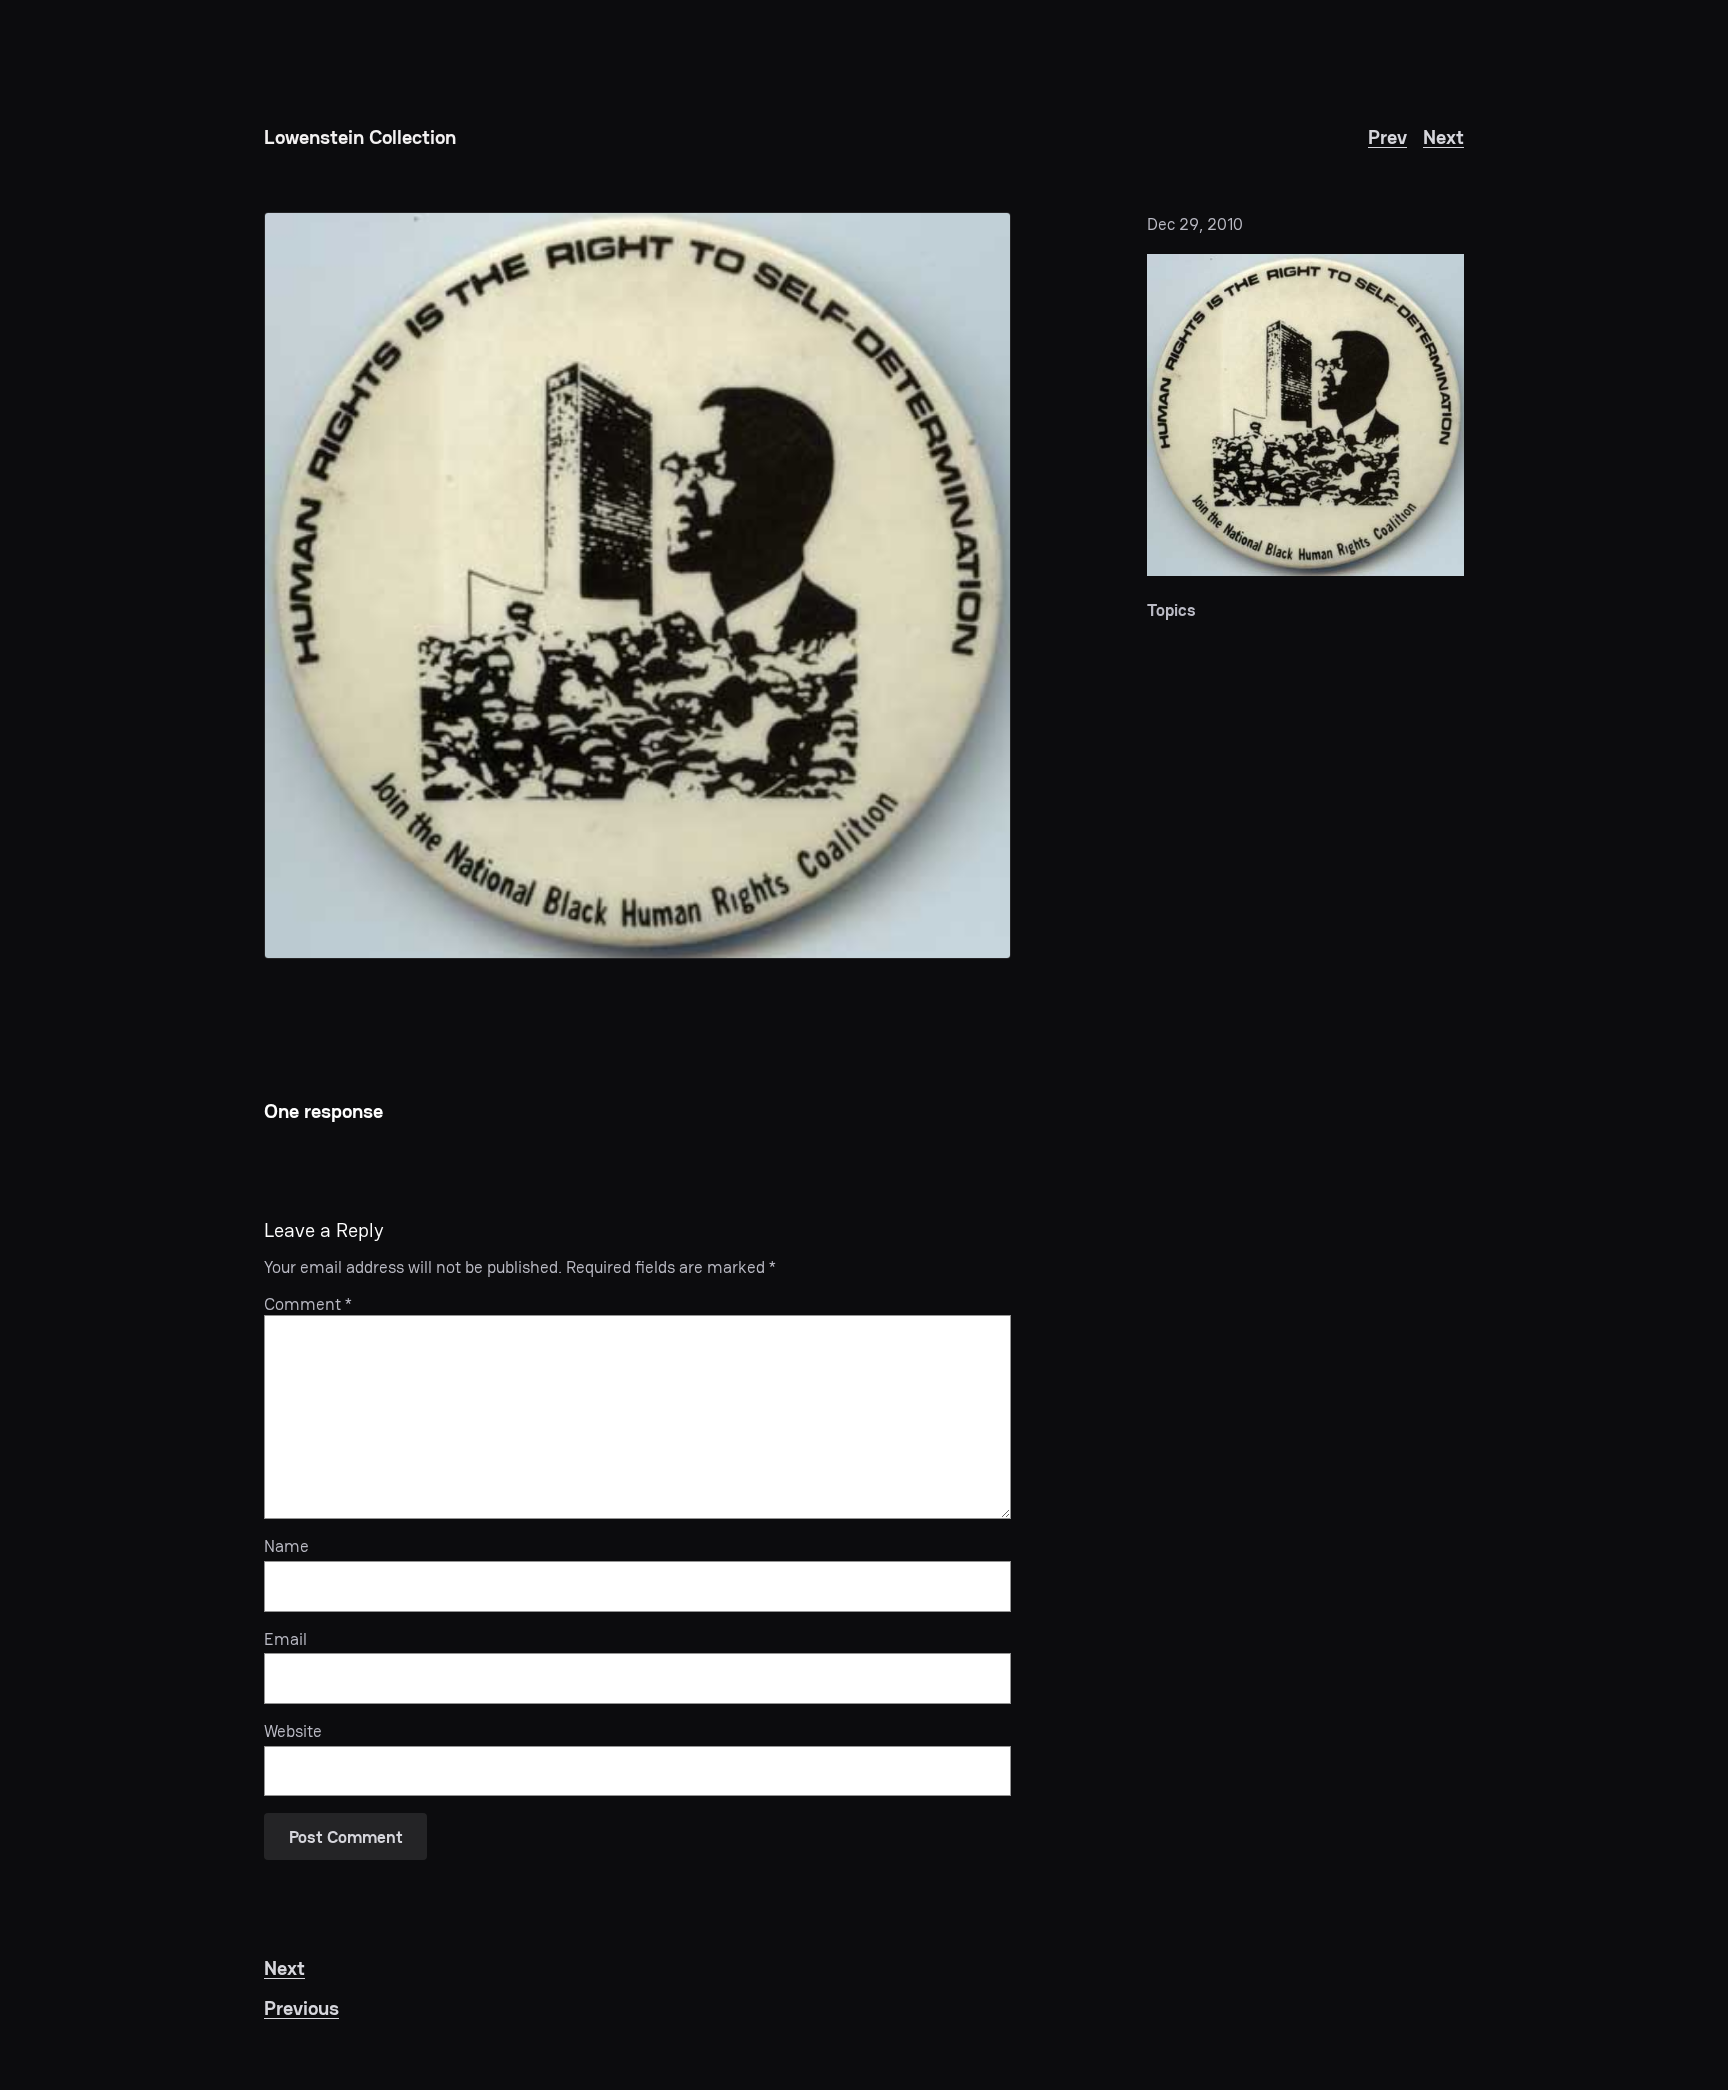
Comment (308, 1304)
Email (285, 1639)
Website (293, 1731)
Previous (301, 2008)
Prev (1387, 137)
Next (1443, 137)
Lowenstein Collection (360, 137)
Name (286, 1546)
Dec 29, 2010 (1195, 224)
